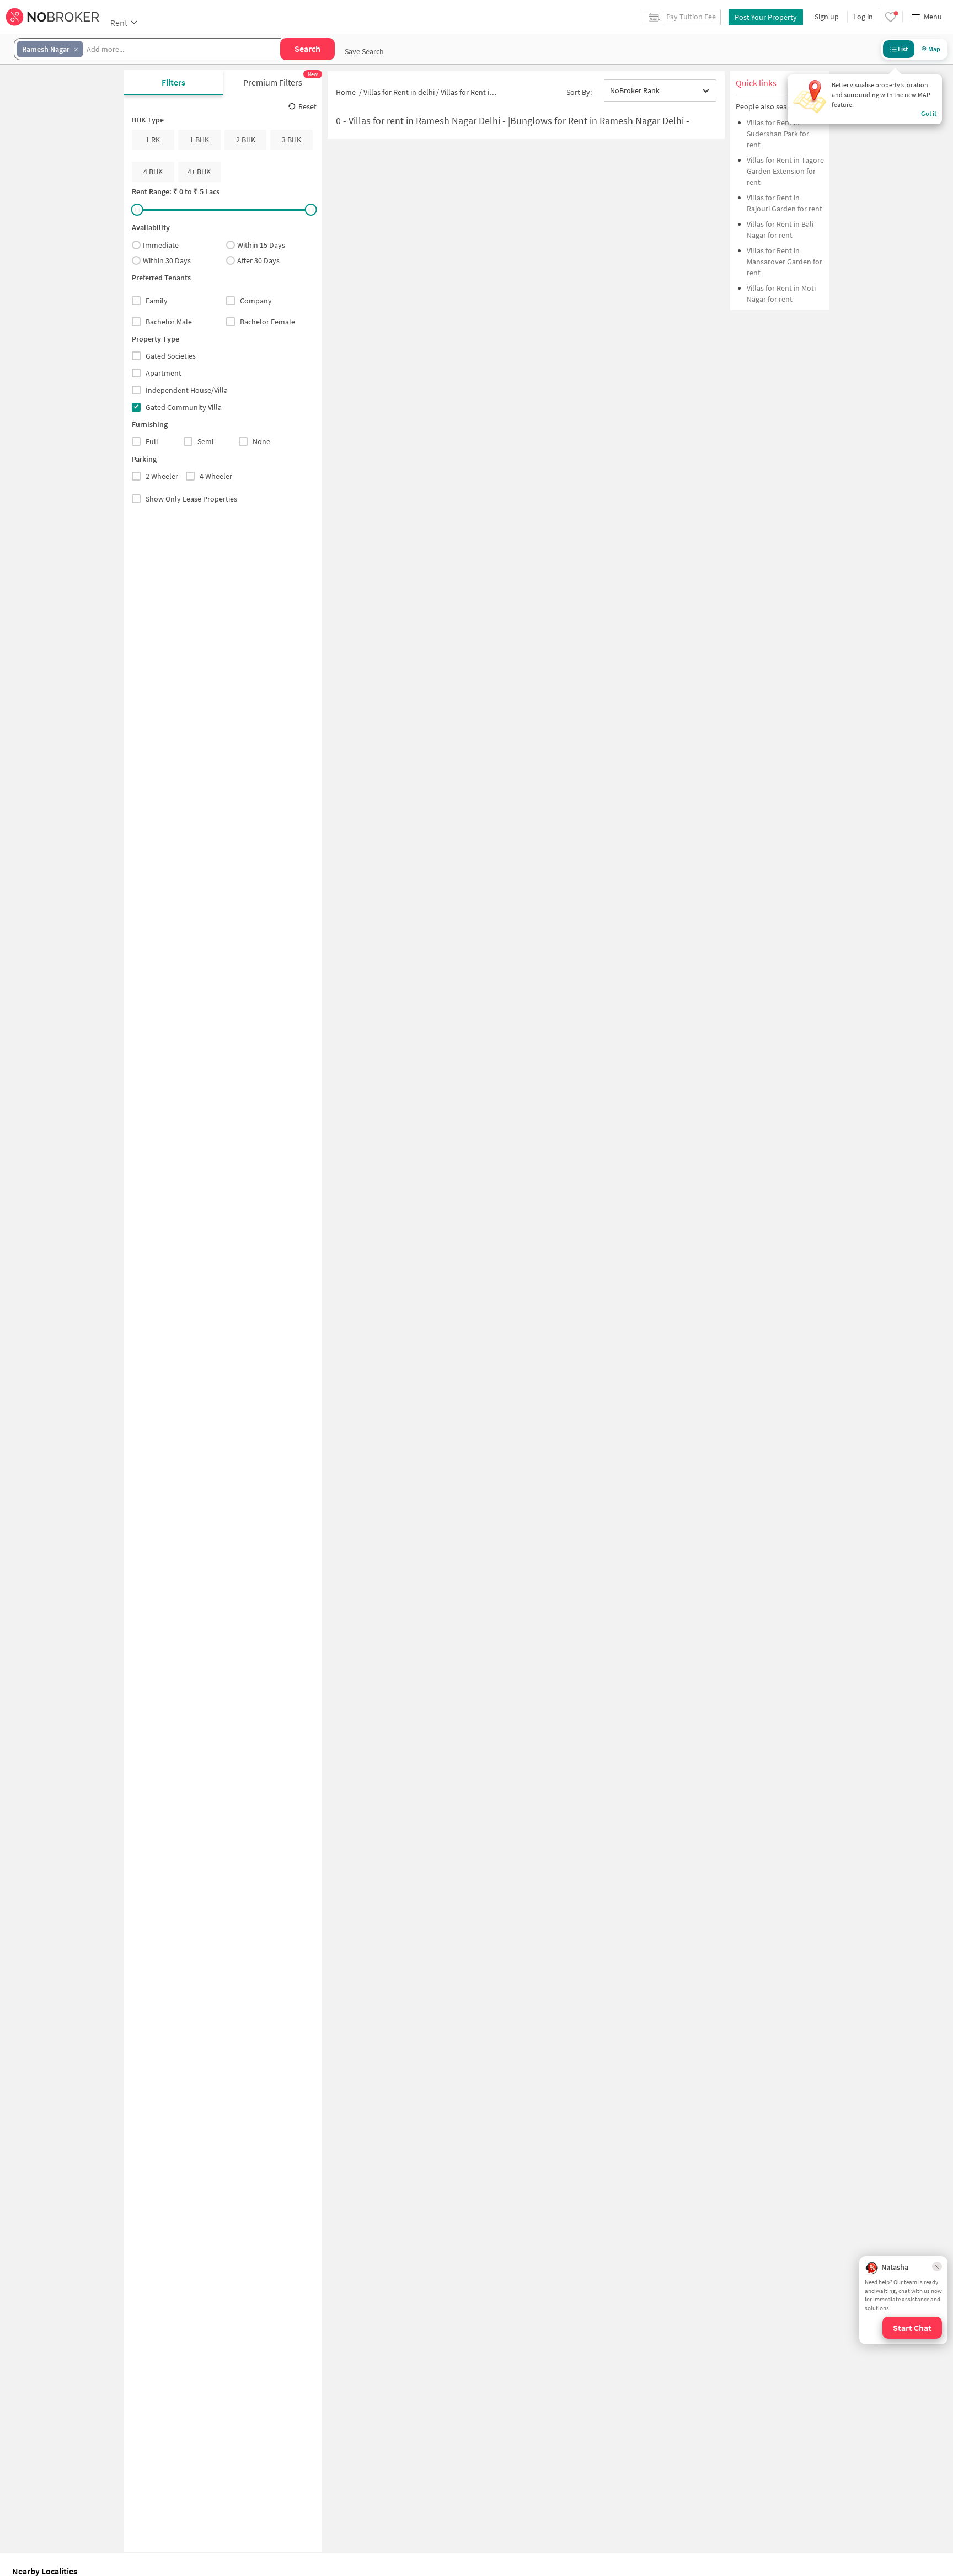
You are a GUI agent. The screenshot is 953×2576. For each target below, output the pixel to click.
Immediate (161, 245)
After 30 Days (258, 260)
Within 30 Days (167, 260)
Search (307, 49)
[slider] (137, 210)
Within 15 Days (261, 245)
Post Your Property (766, 17)
